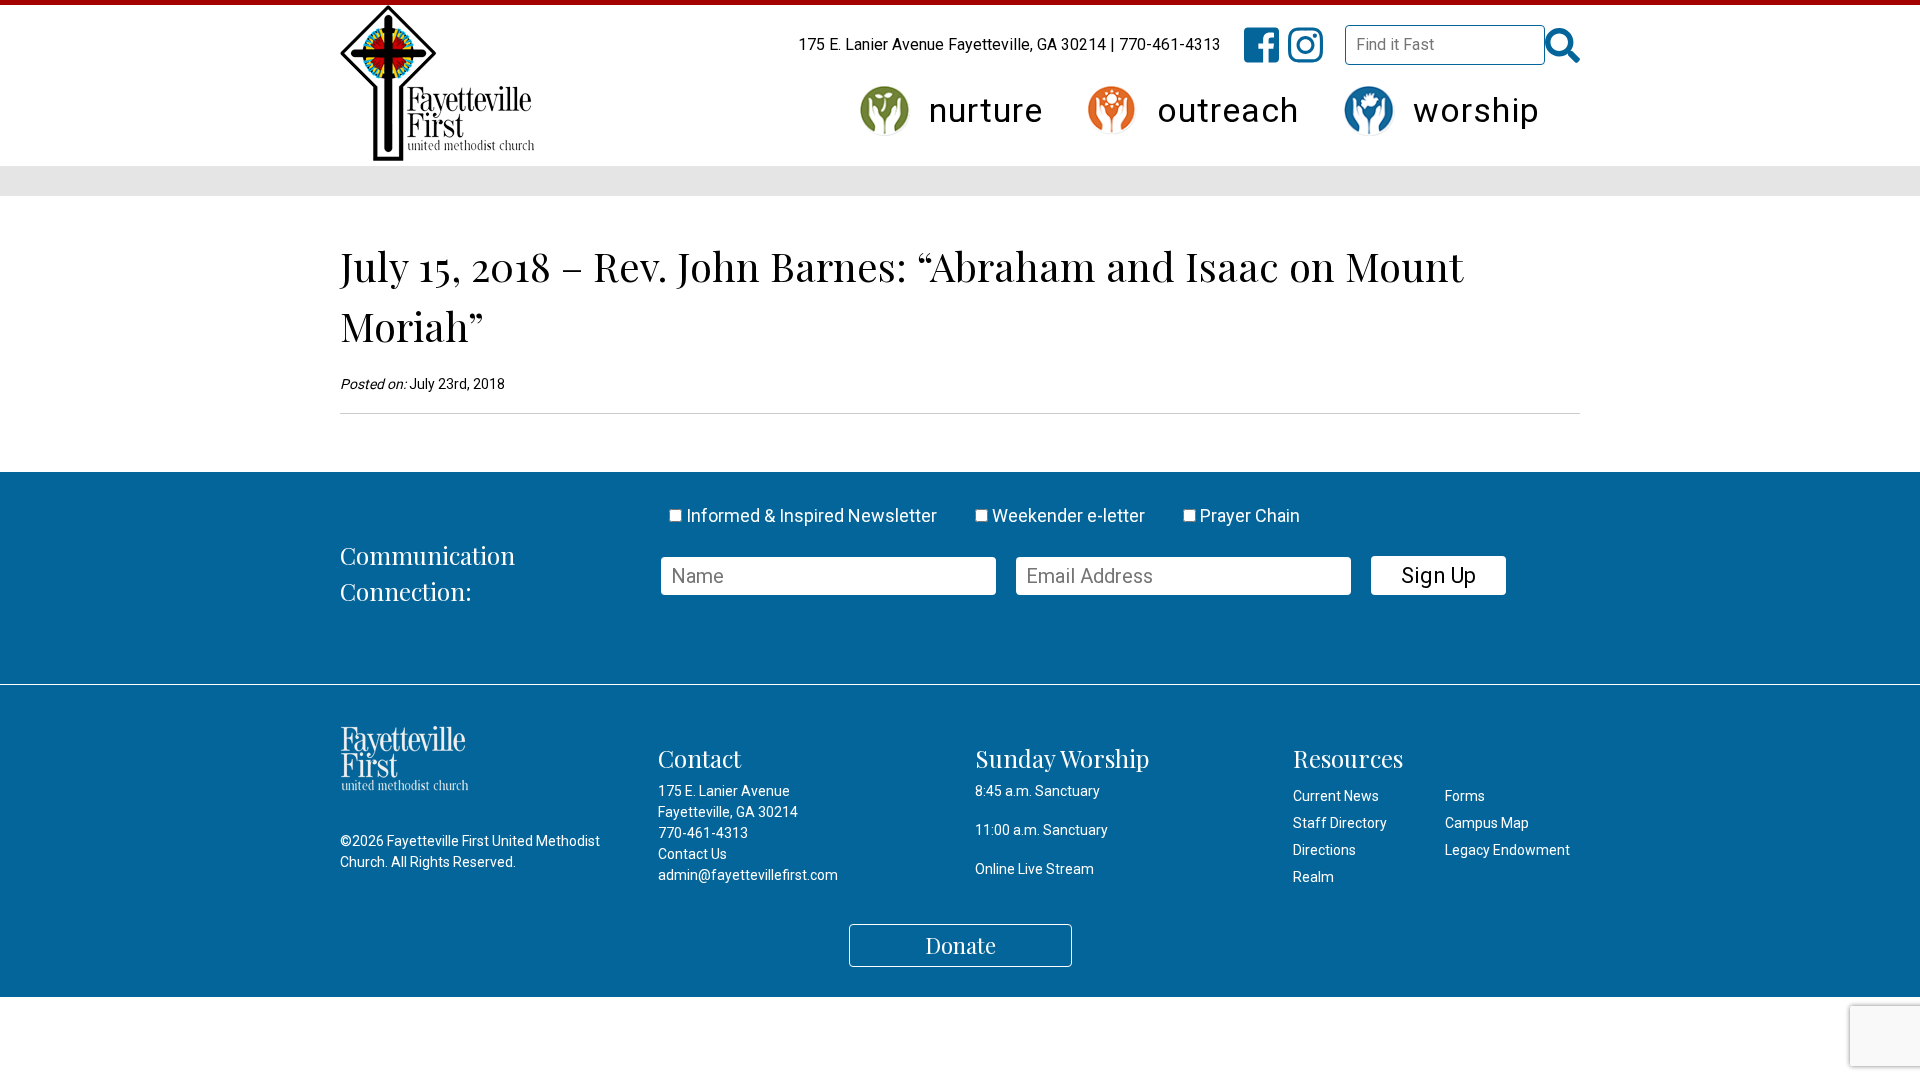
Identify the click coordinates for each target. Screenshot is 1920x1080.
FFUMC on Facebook (1271, 56)
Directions (1324, 850)
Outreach (1228, 110)
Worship (1476, 110)
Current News (1336, 796)
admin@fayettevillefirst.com (748, 875)
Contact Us (692, 854)
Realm (1313, 877)
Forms (1465, 796)
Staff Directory (1340, 823)
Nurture (986, 110)
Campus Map (1487, 823)
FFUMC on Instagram (1315, 56)
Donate (960, 945)
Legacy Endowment (1507, 850)
